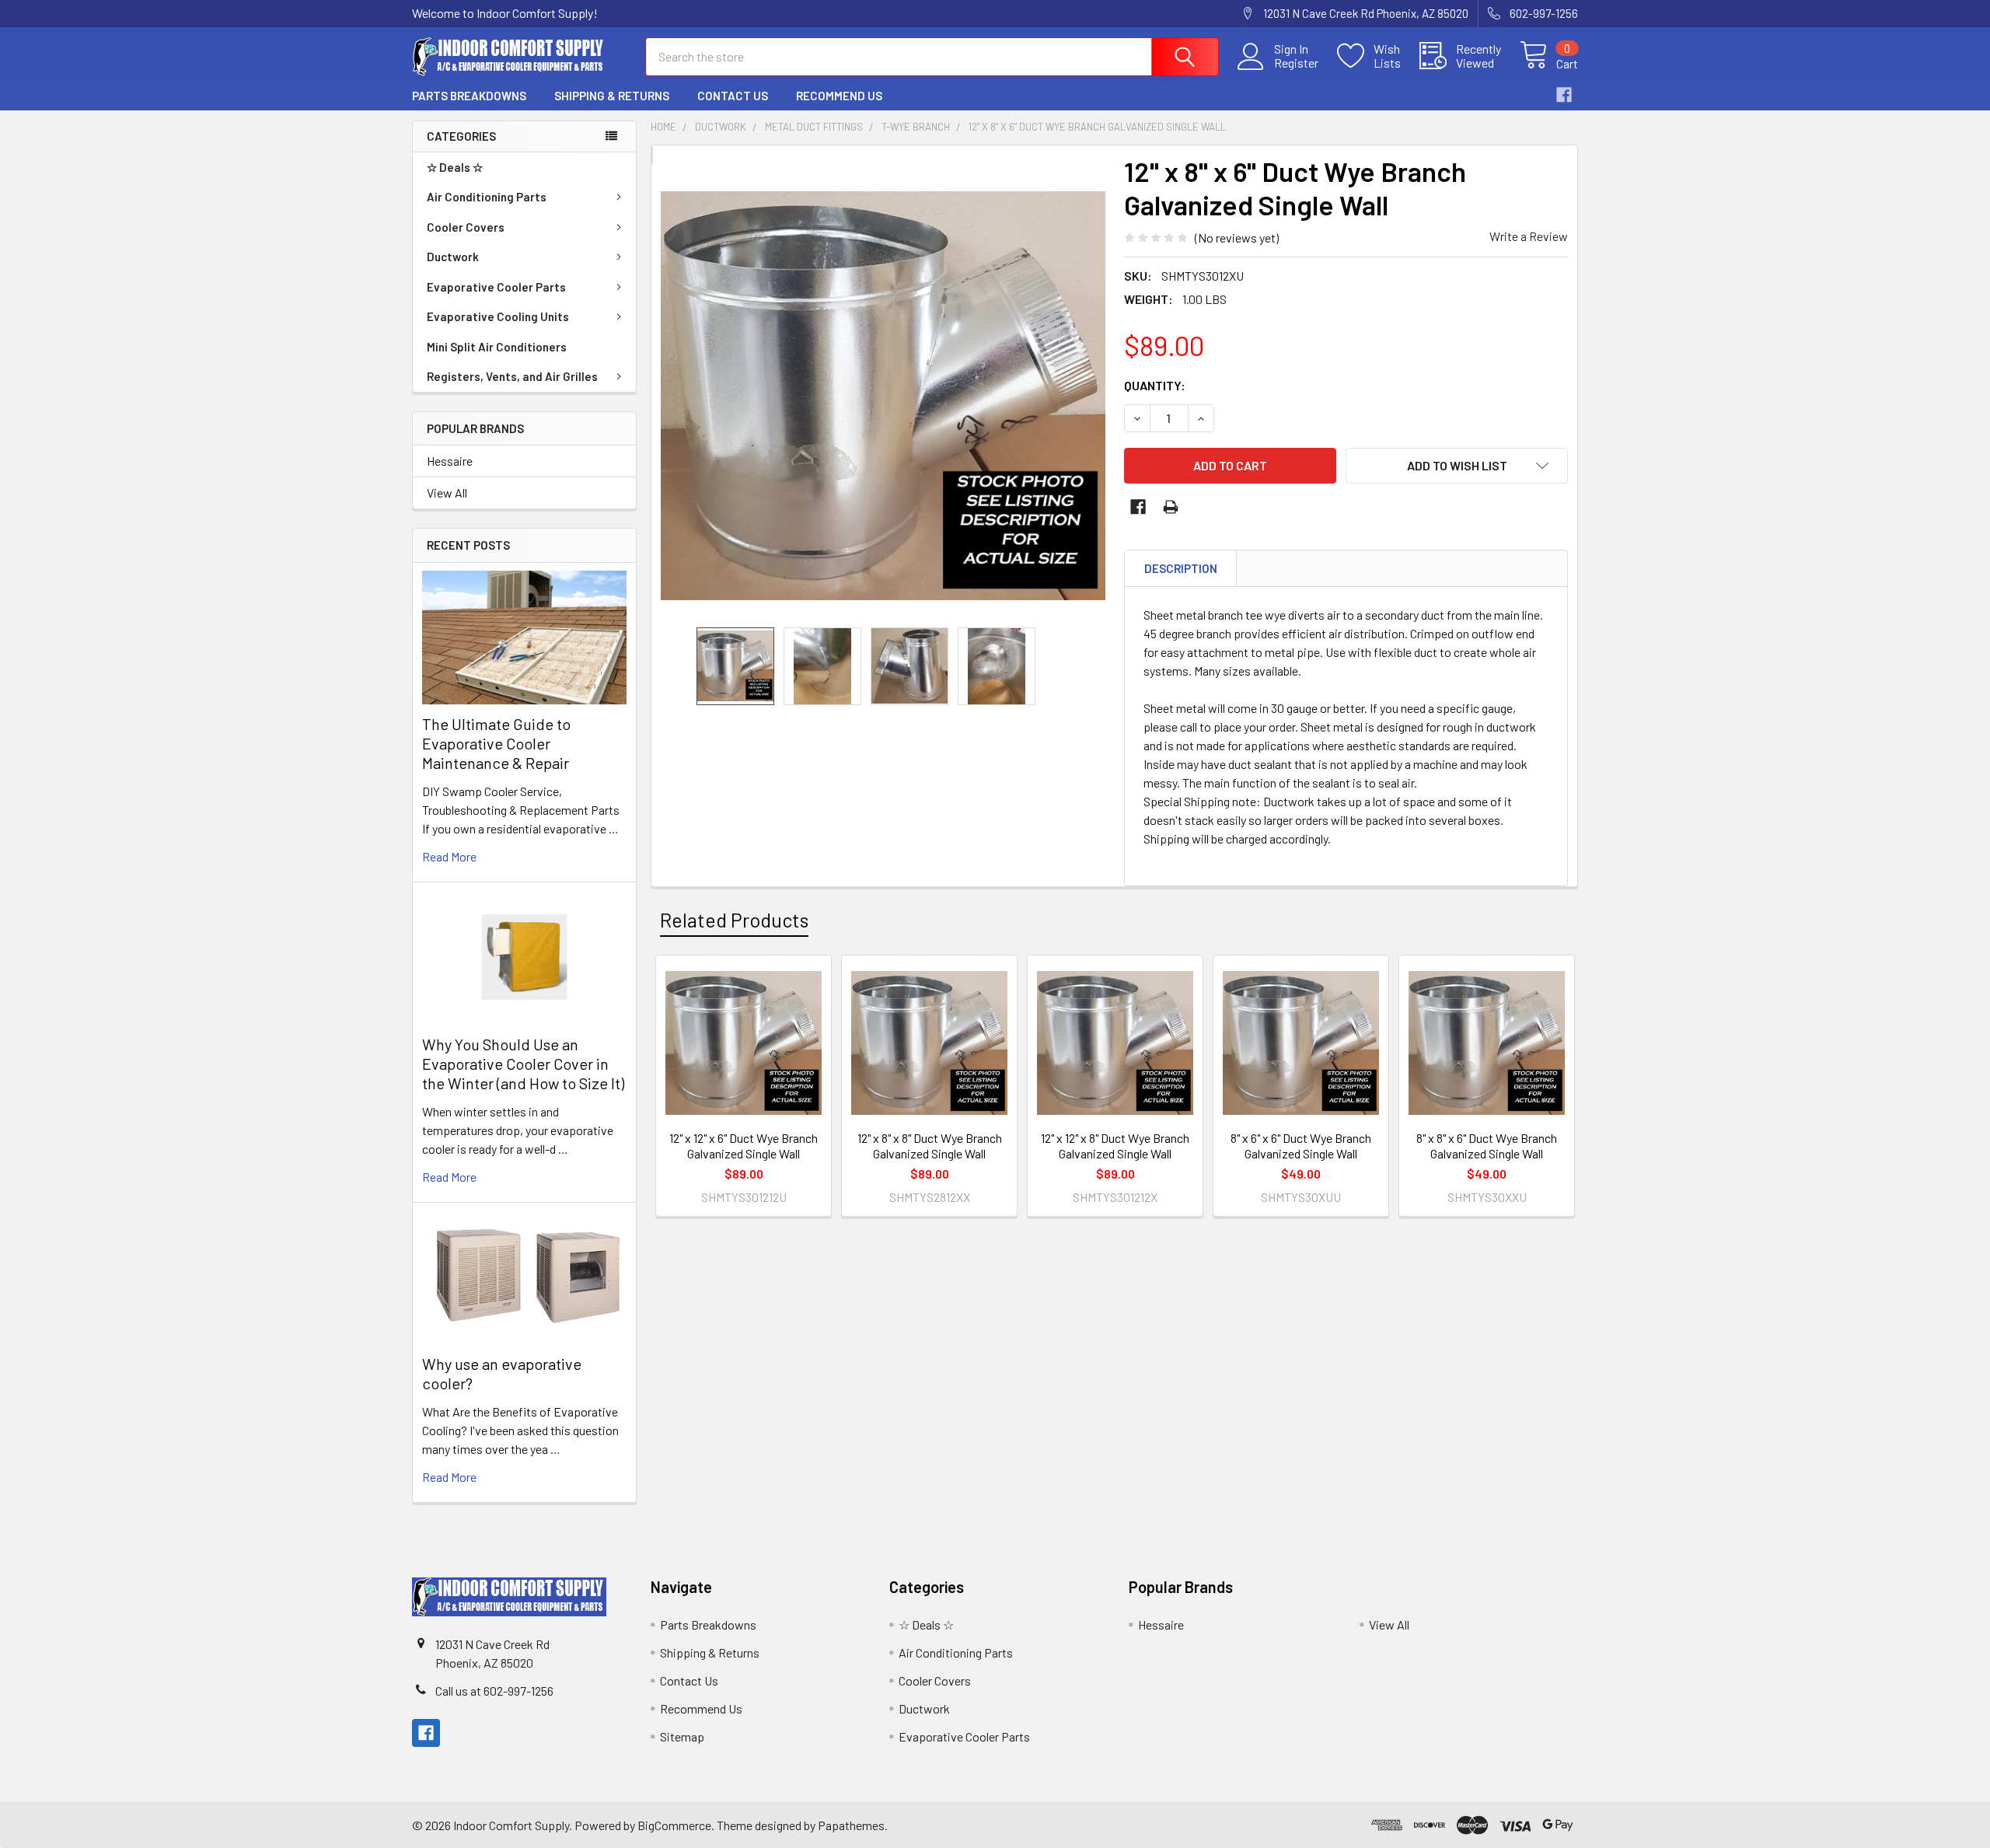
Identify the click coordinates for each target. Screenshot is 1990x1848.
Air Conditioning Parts (487, 197)
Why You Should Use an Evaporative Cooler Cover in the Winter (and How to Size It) (523, 1064)
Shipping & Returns (612, 96)
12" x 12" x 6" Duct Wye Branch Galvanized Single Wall (744, 1146)
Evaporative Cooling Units (498, 316)
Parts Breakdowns (469, 96)
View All (447, 493)
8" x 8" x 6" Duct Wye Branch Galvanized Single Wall (1487, 1146)
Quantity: (1155, 385)
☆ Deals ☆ (455, 167)
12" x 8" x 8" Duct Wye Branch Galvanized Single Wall (930, 1146)
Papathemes (851, 1825)
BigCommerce (674, 1825)
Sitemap (682, 1736)
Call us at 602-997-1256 (494, 1691)
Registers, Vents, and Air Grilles (512, 376)
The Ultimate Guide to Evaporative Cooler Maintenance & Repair (496, 743)
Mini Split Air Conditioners (497, 347)
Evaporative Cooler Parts (496, 287)
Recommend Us (839, 96)
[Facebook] (1564, 95)
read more (449, 856)
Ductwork (453, 257)
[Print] (1171, 507)
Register (1296, 63)
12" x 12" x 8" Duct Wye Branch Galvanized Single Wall (1115, 1146)
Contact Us (733, 96)
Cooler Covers (466, 227)
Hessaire (450, 461)
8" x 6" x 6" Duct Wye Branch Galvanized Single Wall (1301, 1146)
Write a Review (1529, 236)
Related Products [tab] (734, 920)
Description (1181, 568)
